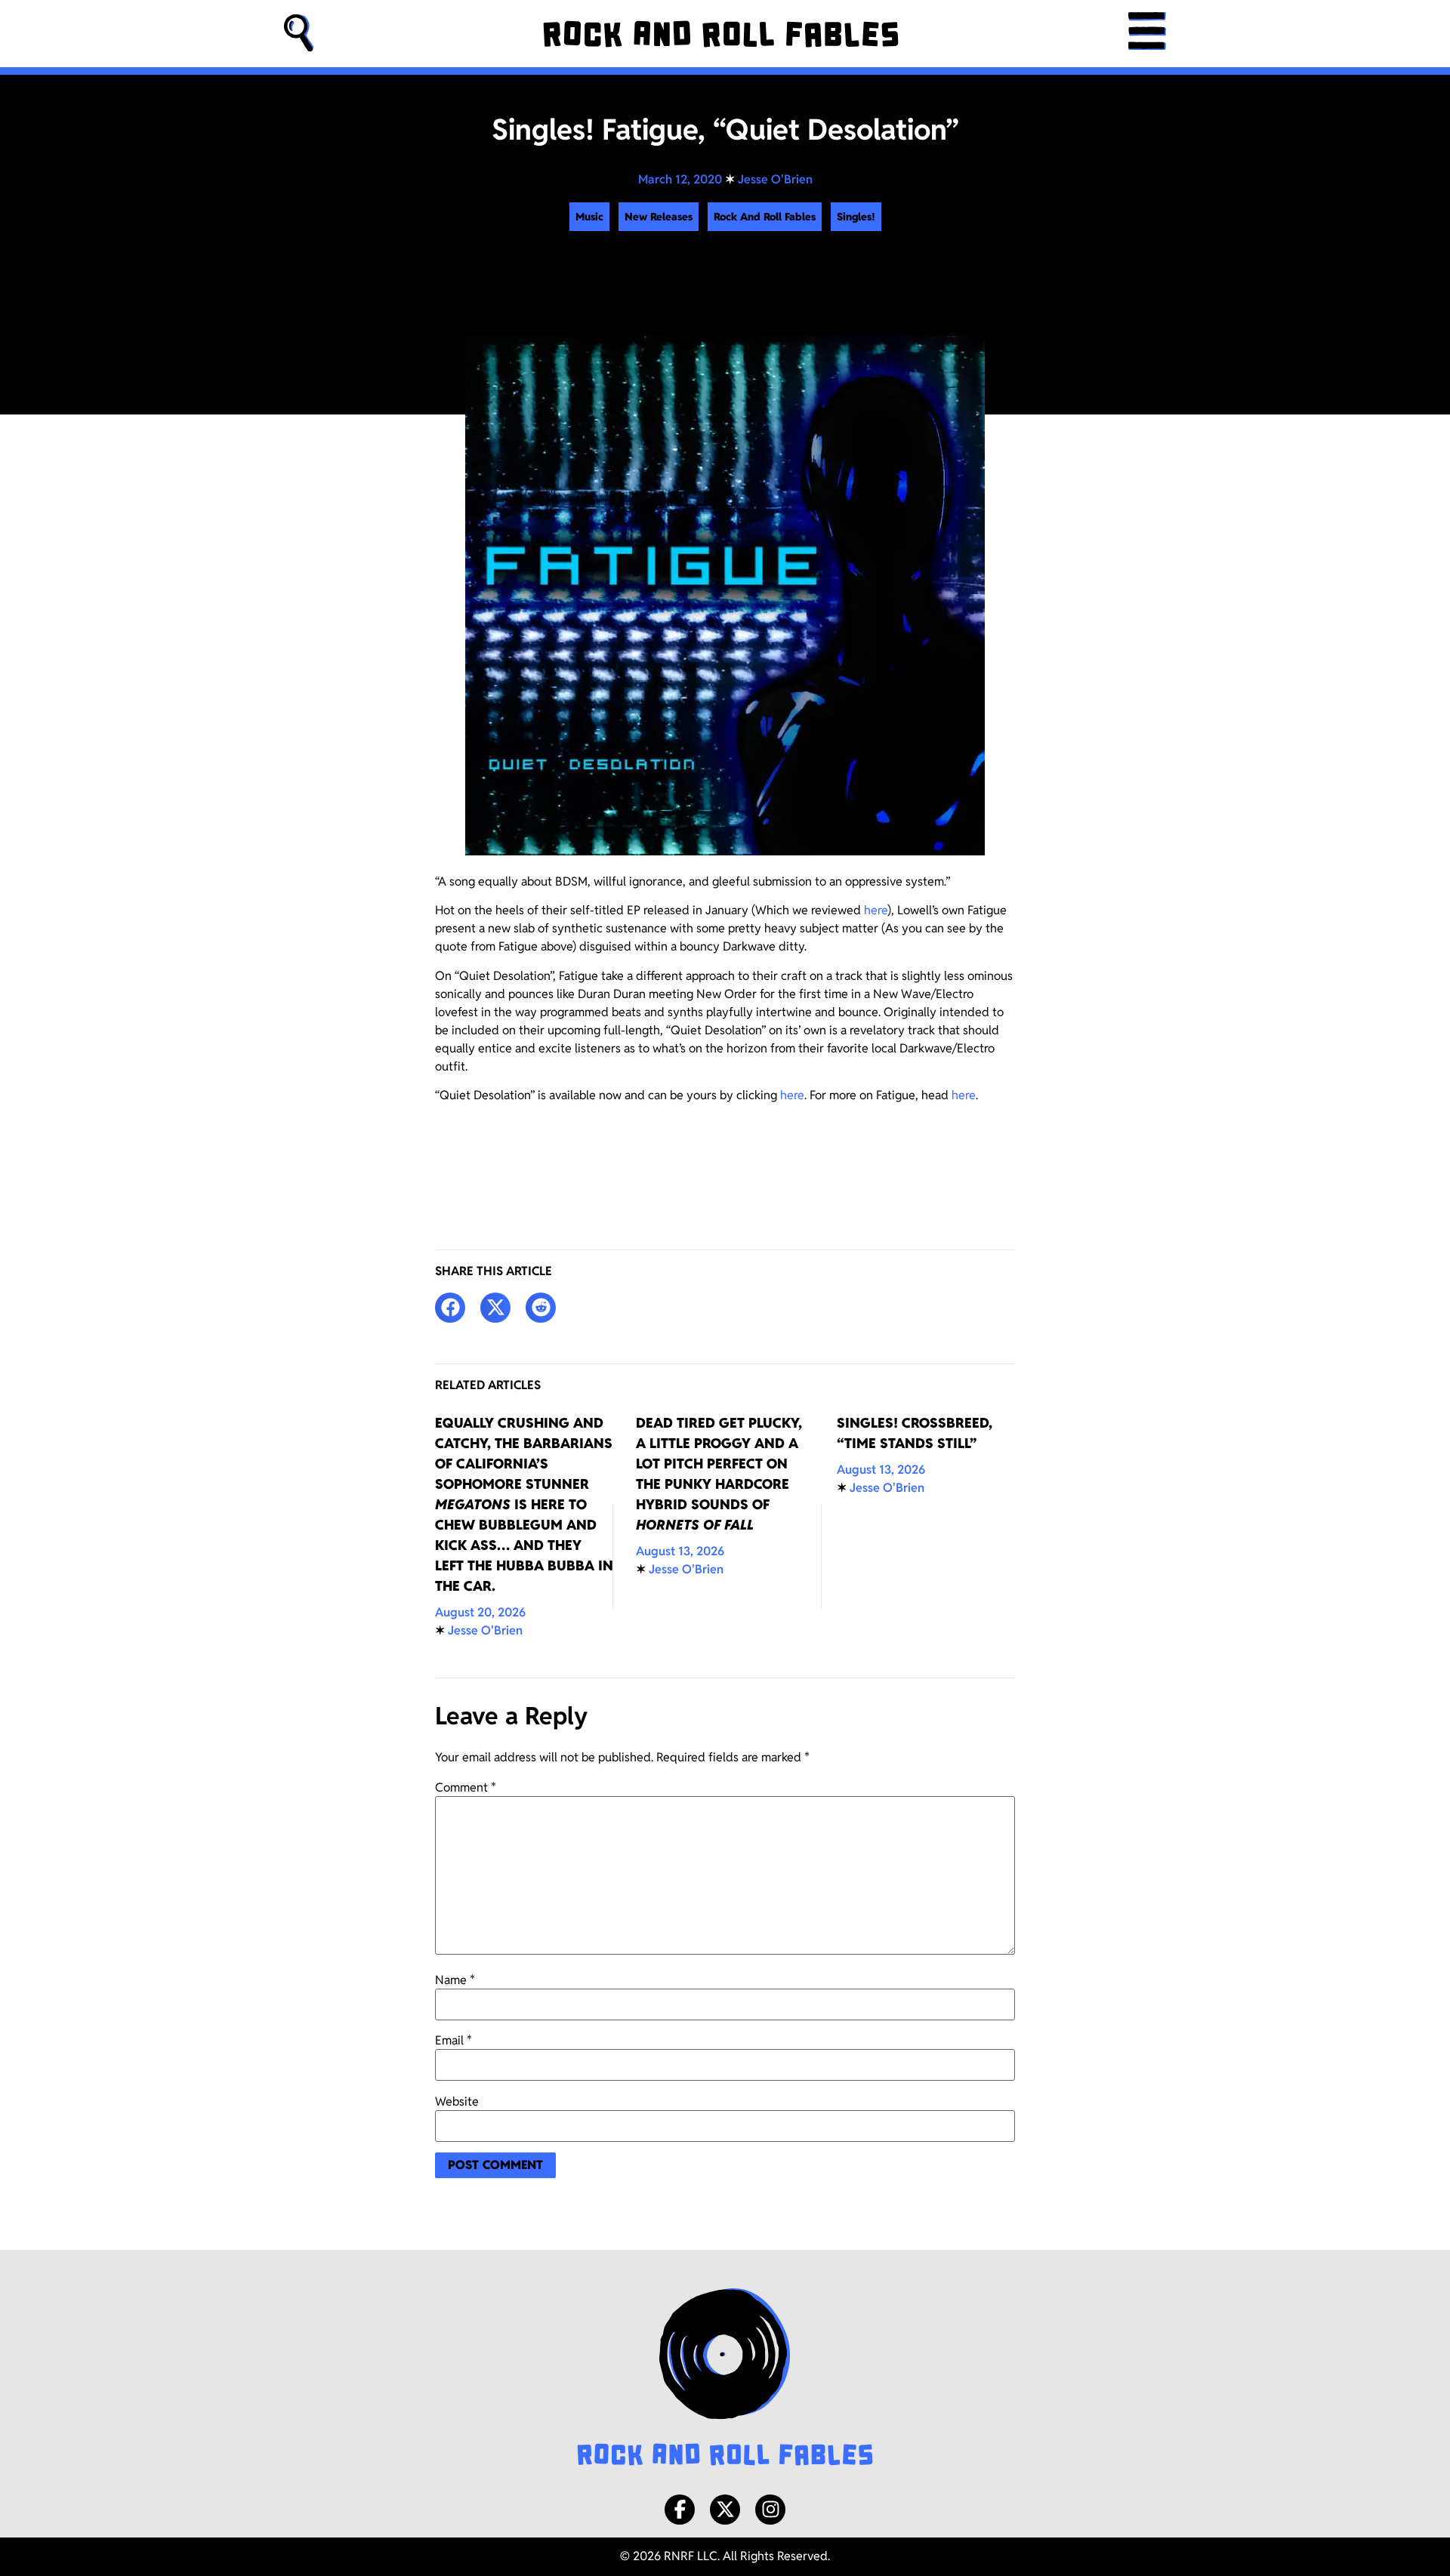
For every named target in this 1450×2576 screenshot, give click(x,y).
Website (457, 2102)
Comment (466, 1788)
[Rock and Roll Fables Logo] (725, 2379)
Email (454, 2041)
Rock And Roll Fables (765, 217)
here (876, 910)
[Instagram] (770, 2510)
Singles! (856, 217)
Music (589, 217)
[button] (299, 34)
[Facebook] (680, 2510)
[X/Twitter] (725, 2510)
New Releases (659, 217)
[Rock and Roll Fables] (721, 34)
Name (455, 1980)
